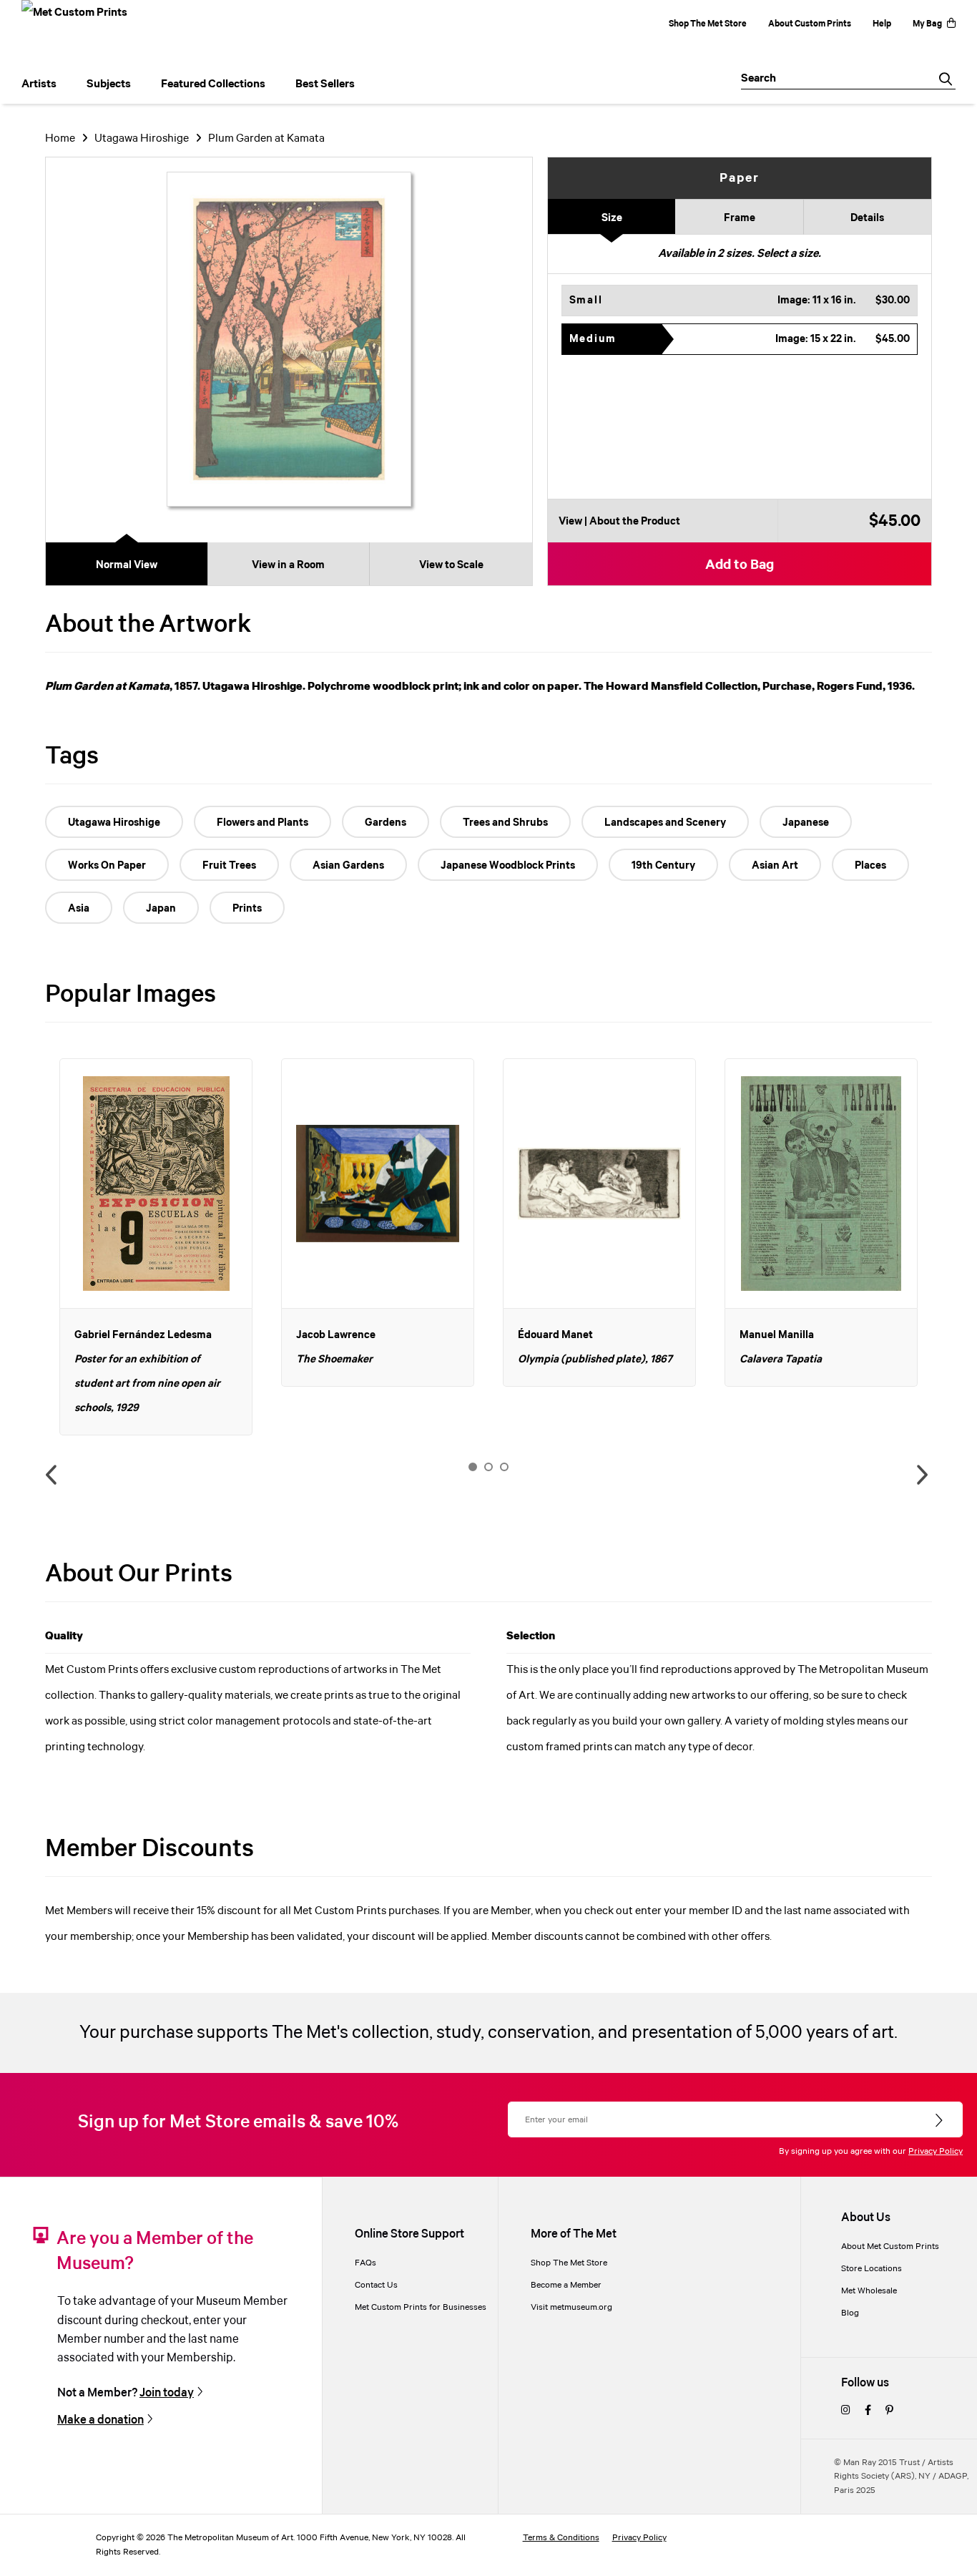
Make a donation (100, 2420)
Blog (850, 2313)
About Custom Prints (810, 24)
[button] (740, 301)
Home (60, 138)
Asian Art (775, 866)
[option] (156, 1247)
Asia (79, 909)
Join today (167, 2393)
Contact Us (376, 2285)
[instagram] (846, 2411)
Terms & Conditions (561, 2538)
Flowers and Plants (262, 823)
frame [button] (740, 218)
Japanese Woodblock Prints (508, 866)
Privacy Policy (936, 2151)
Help (882, 24)
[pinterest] (889, 2411)
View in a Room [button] (288, 565)
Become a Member (566, 2285)
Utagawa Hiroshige (142, 138)
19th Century (663, 866)
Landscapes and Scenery (665, 823)
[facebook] (868, 2411)
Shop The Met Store (708, 24)
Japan (161, 909)
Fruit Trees (229, 866)
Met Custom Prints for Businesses (421, 2307)
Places (870, 866)
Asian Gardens (348, 866)
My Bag (927, 24)
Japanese (806, 823)
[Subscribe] (940, 2121)
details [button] (867, 218)
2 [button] (488, 1467)
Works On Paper (107, 866)
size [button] (612, 218)
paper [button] (740, 178)
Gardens (386, 823)
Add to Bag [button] (740, 565)
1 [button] (473, 1467)
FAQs (365, 2263)
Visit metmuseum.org (571, 2307)
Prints (247, 909)
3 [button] (504, 1467)
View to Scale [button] (451, 565)
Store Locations (872, 2269)
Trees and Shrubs (505, 823)
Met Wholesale (869, 2291)
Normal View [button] (127, 565)
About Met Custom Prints (890, 2246)
